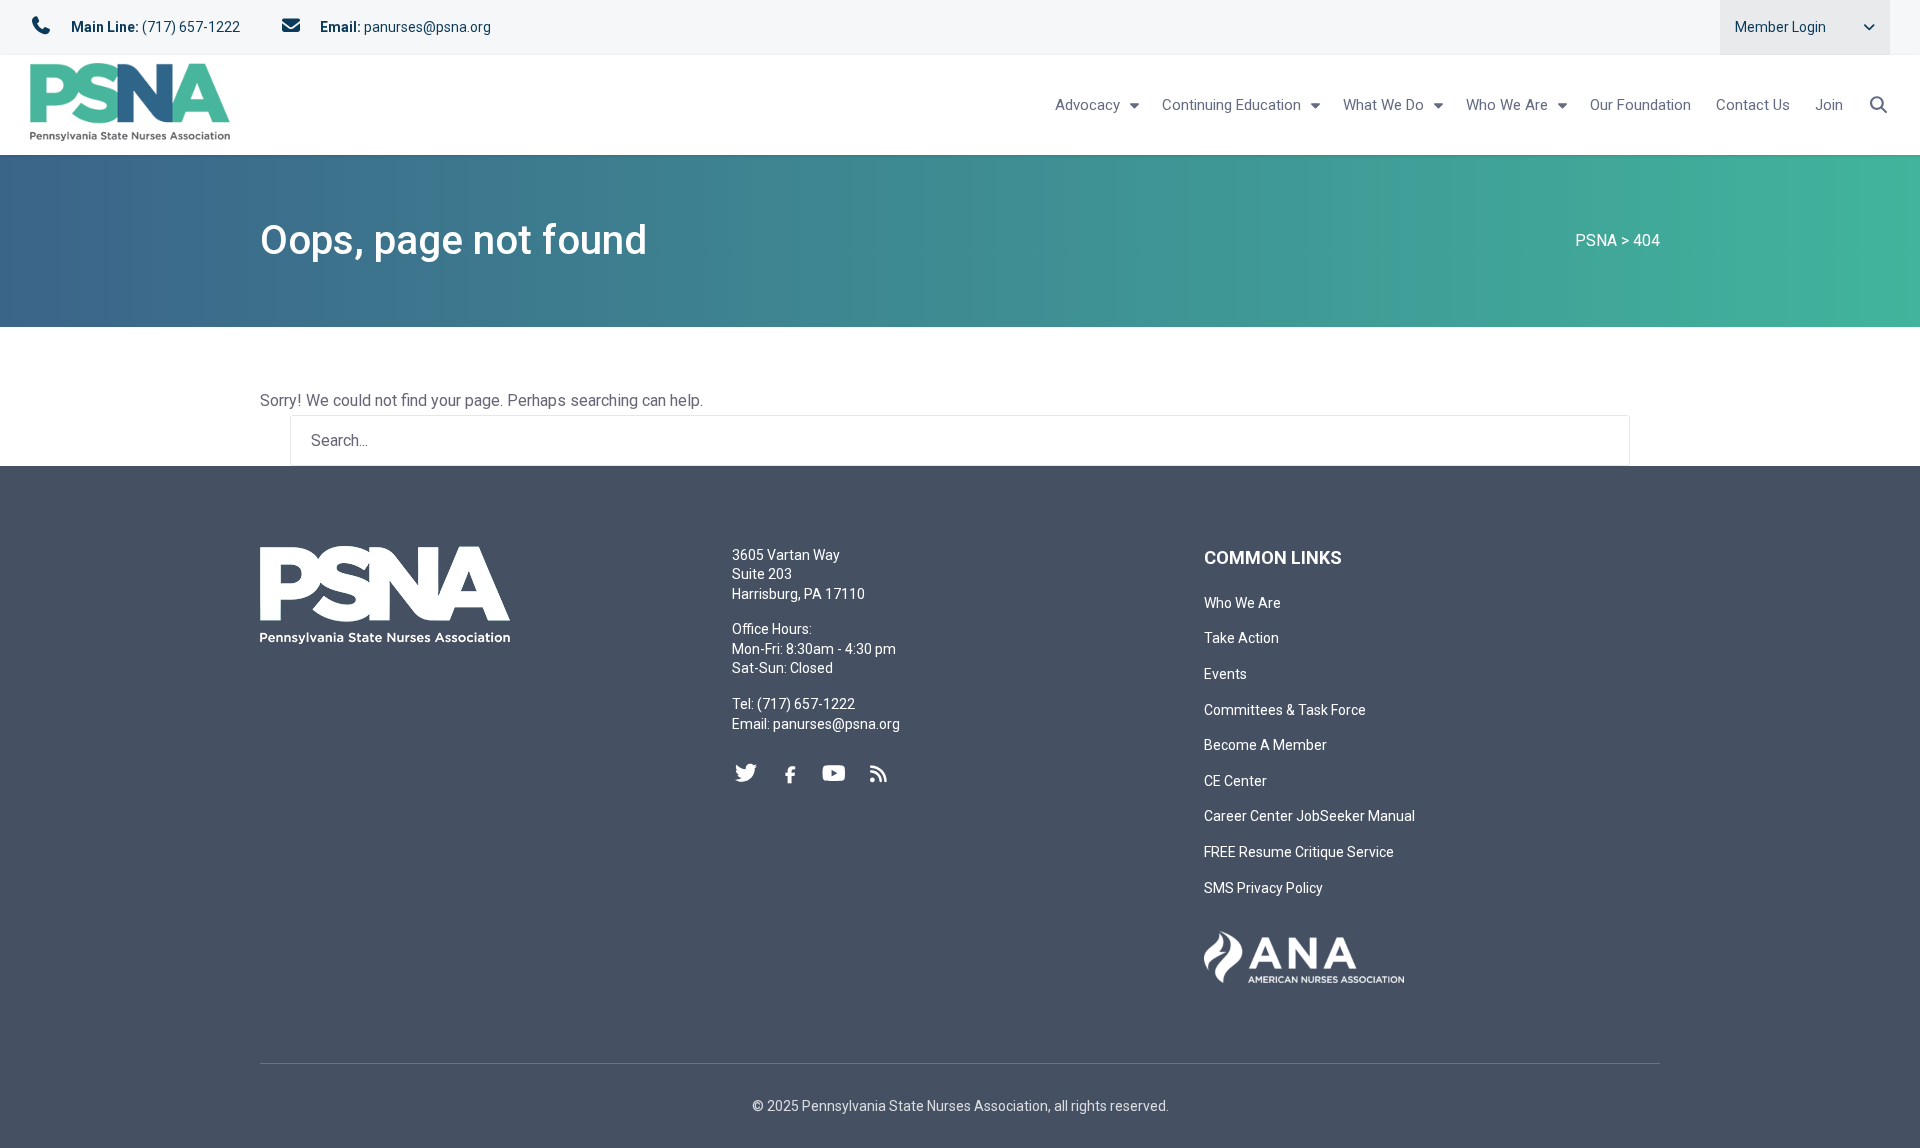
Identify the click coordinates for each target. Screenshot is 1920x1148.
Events (1225, 674)
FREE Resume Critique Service (1299, 852)
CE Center (1235, 781)
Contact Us (1753, 105)
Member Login (1780, 27)
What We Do (1383, 105)
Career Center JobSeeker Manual (1309, 816)
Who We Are (1507, 105)
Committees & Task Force (1285, 710)
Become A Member (1265, 745)
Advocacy (1087, 105)
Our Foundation (1640, 105)
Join (1829, 105)
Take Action (1241, 638)
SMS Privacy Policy (1263, 888)
